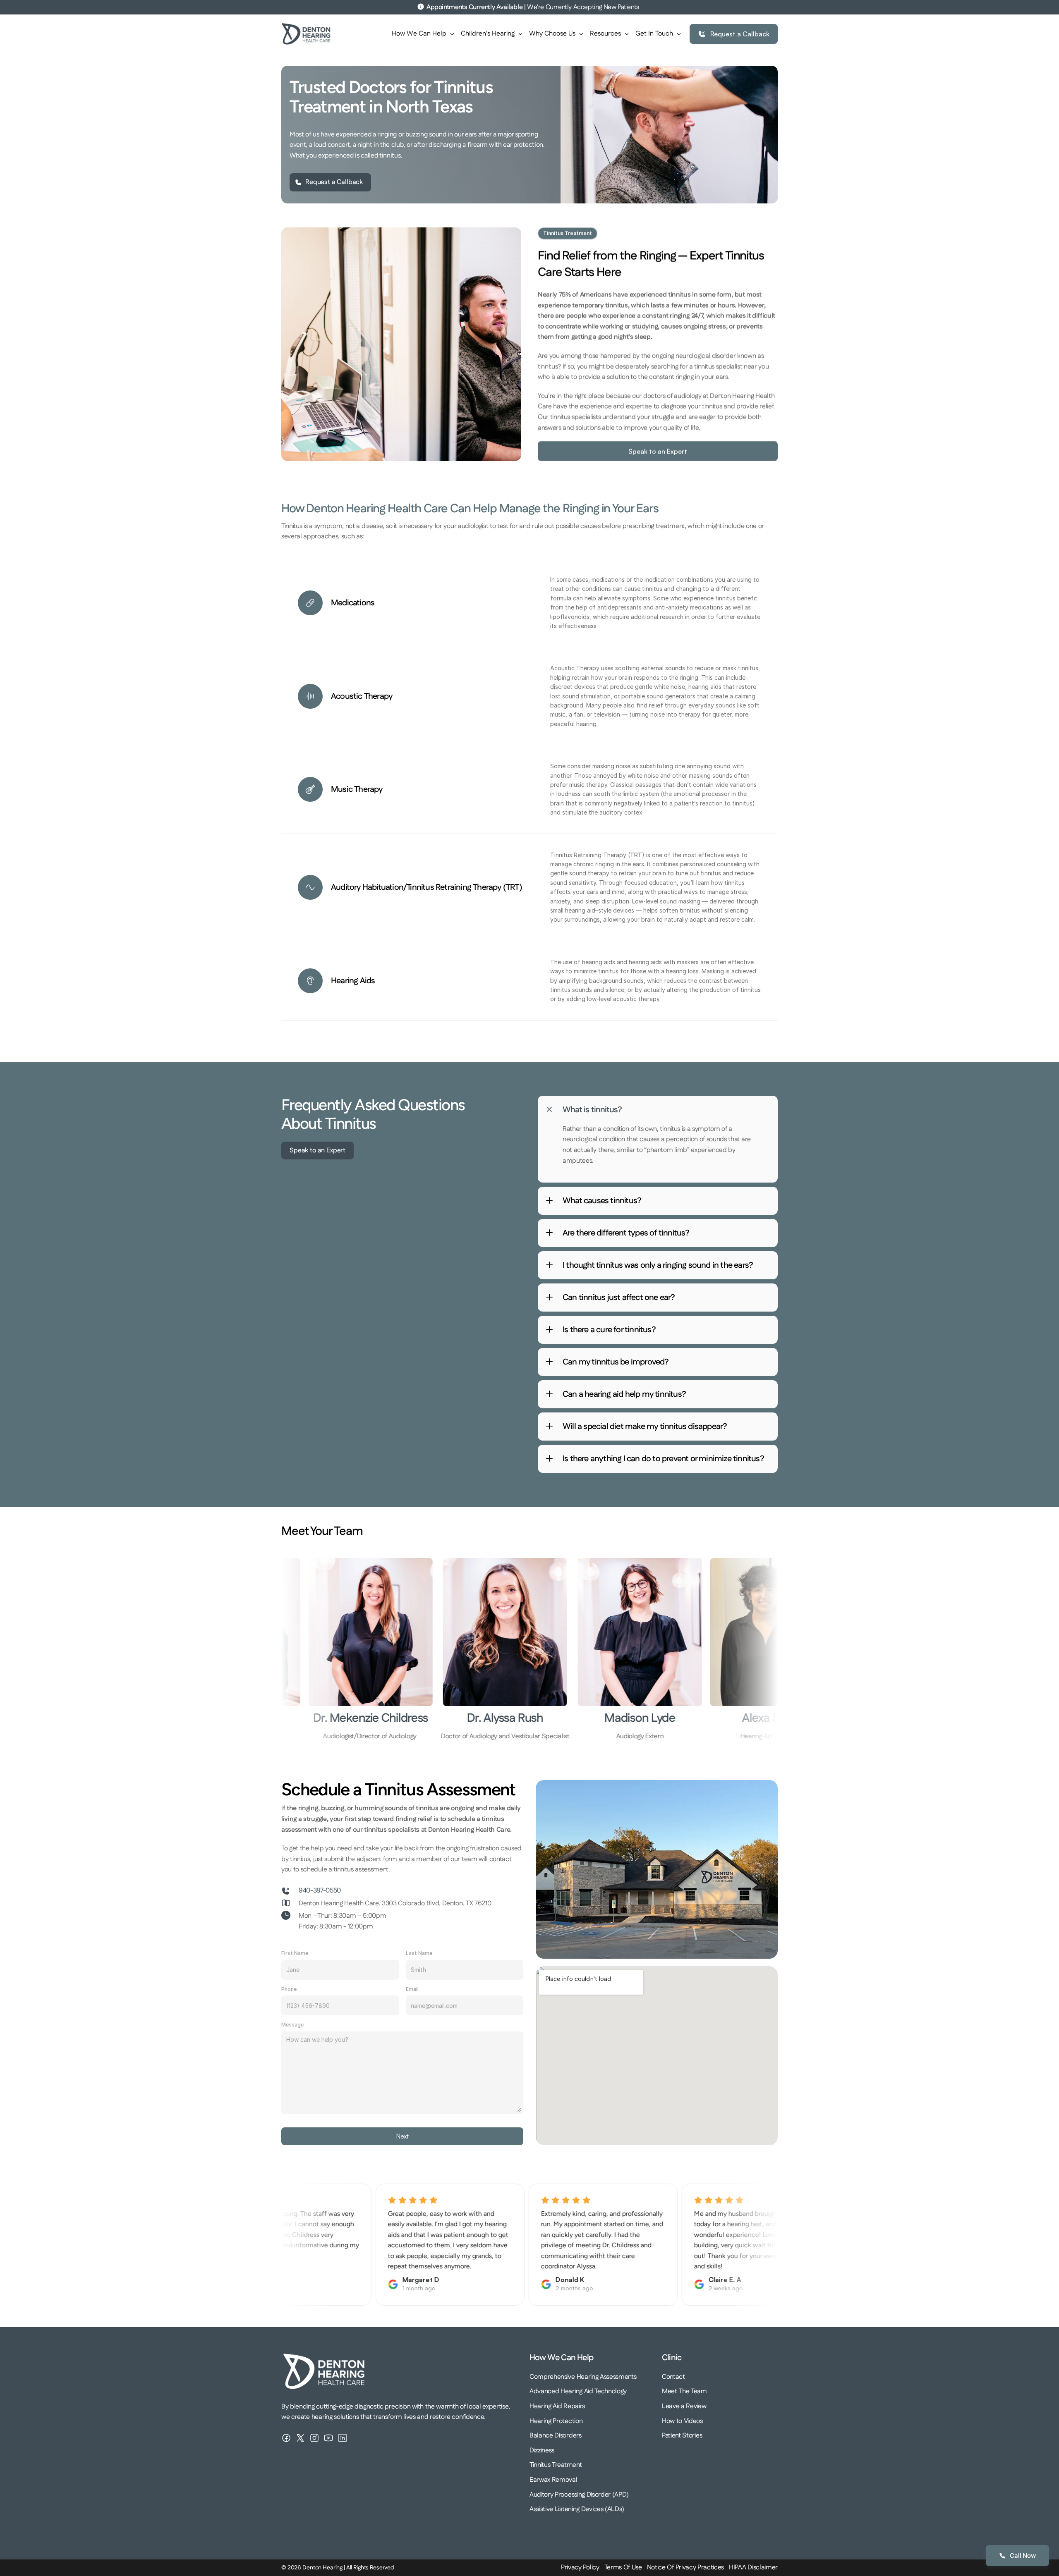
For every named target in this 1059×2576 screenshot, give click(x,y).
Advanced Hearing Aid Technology (578, 2391)
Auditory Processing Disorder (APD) (579, 2495)
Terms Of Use (623, 2568)
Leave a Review (684, 2406)
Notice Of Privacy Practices (685, 2568)
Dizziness (542, 2451)
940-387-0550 (320, 1891)
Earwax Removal (553, 2480)
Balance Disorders (556, 2436)
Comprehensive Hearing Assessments (583, 2377)
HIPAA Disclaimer (753, 2568)
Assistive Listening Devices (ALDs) (577, 2509)
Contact (673, 2377)
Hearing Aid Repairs (557, 2406)
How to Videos (682, 2421)
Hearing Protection (556, 2421)
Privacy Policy (580, 2568)
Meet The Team (684, 2391)
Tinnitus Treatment (556, 2465)
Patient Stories (682, 2436)
